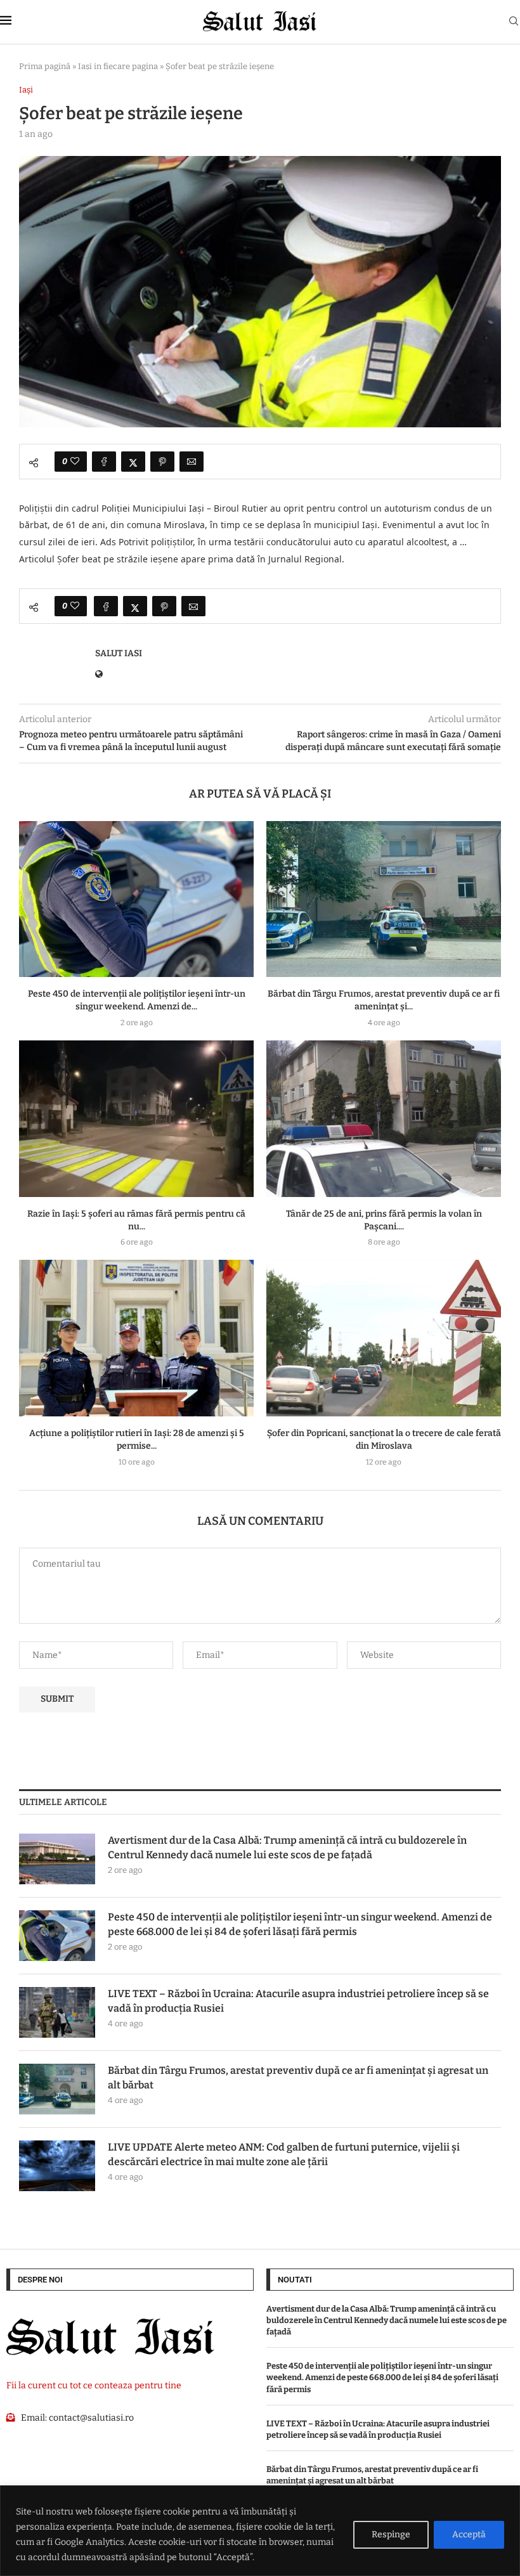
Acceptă (469, 2534)
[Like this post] (75, 462)
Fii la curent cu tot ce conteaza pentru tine (94, 2385)
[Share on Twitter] (133, 462)
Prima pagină (45, 66)
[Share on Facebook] (104, 462)
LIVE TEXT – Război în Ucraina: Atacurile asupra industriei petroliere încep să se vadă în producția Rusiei (298, 2001)
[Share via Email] (192, 462)
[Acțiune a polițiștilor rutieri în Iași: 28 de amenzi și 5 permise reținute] (136, 1338)
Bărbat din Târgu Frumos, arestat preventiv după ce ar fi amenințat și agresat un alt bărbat (298, 2077)
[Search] (514, 22)
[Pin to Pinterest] (162, 462)
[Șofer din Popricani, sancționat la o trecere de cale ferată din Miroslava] (384, 1338)
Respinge (391, 2534)
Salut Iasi (119, 653)
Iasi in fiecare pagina (118, 66)
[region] (260, 2531)
